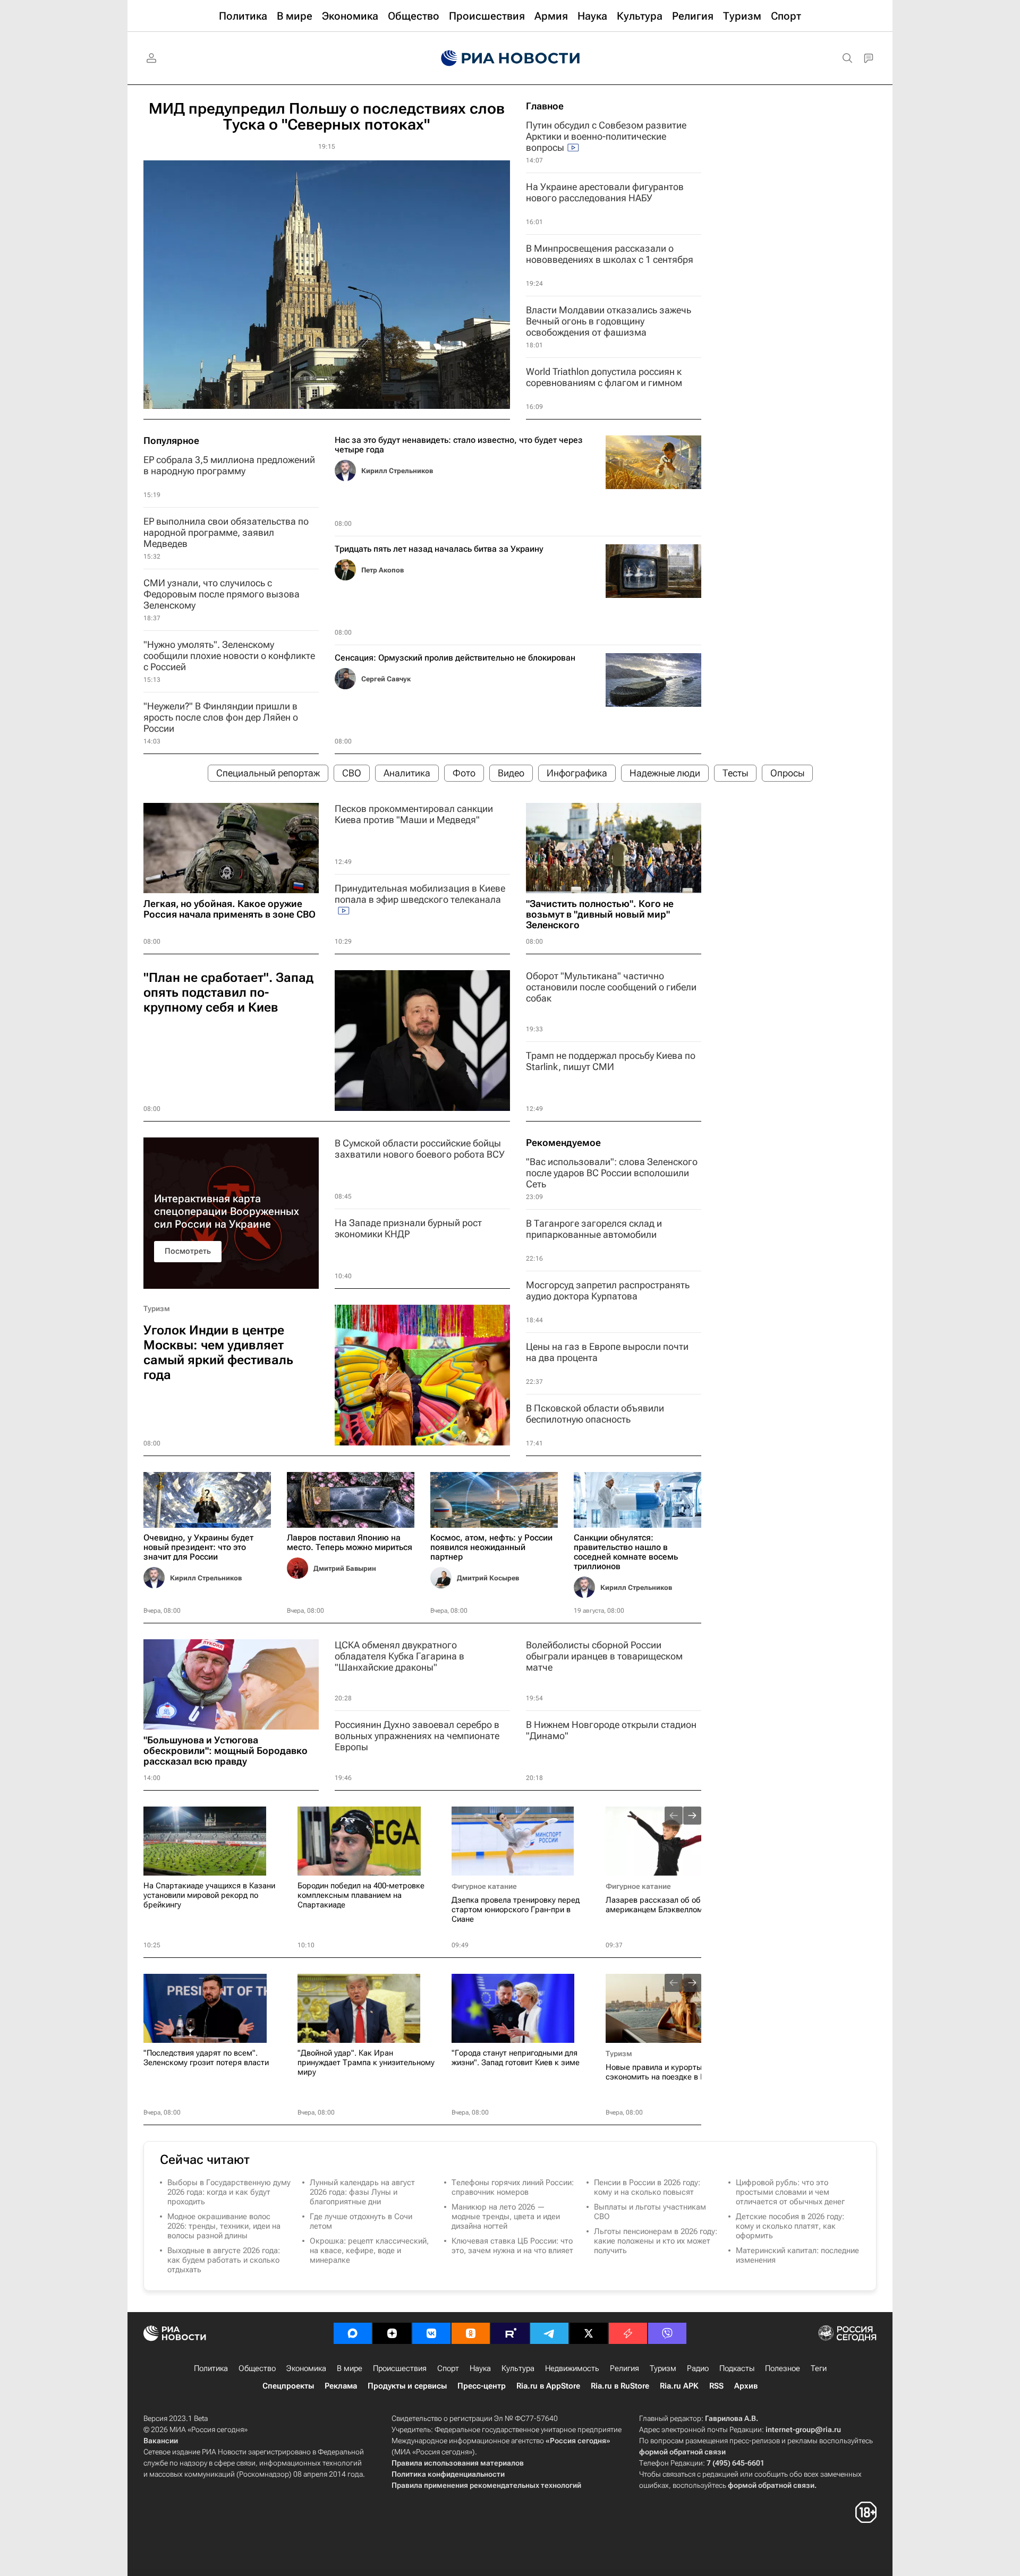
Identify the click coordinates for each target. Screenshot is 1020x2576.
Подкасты (737, 2368)
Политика (211, 2368)
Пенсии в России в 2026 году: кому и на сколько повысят (647, 2187)
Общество (257, 2368)
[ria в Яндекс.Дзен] (392, 2333)
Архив (746, 2386)
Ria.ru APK (679, 2386)
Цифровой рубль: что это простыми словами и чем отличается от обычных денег (790, 2192)
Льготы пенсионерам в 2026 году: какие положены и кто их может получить (656, 2241)
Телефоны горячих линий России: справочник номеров (513, 2187)
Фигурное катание (484, 1886)
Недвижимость (572, 2368)
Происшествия (400, 2368)
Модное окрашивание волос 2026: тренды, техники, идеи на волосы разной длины (224, 2226)
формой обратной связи (682, 2452)
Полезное (783, 2368)
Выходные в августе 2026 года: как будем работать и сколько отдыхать (224, 2260)
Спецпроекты (288, 2386)
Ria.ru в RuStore (620, 2386)
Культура (518, 2368)
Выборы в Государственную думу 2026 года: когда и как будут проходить (229, 2192)
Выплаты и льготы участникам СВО (650, 2212)
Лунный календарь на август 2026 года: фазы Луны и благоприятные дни (362, 2192)
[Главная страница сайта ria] (510, 58)
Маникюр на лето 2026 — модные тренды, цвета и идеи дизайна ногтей (506, 2216)
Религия (624, 2368)
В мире (350, 2368)
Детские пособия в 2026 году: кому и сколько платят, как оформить (790, 2226)
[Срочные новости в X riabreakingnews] (628, 2333)
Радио (698, 2368)
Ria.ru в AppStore (548, 2386)
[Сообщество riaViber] (667, 2333)
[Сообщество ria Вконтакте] (431, 2333)
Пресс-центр (482, 2386)
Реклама (341, 2386)
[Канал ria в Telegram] (549, 2333)
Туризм (157, 1308)
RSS (716, 2386)
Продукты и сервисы (407, 2386)
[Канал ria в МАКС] (353, 2333)
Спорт (448, 2368)
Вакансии (161, 2441)
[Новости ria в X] (589, 2333)
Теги (819, 2368)
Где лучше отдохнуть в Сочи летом (361, 2221)
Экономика (306, 2368)
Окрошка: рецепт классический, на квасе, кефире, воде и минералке (369, 2250)
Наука (480, 2368)
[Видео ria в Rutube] (510, 2333)
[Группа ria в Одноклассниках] (471, 2333)
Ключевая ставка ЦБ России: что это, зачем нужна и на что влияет (512, 2246)
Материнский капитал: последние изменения (797, 2255)
